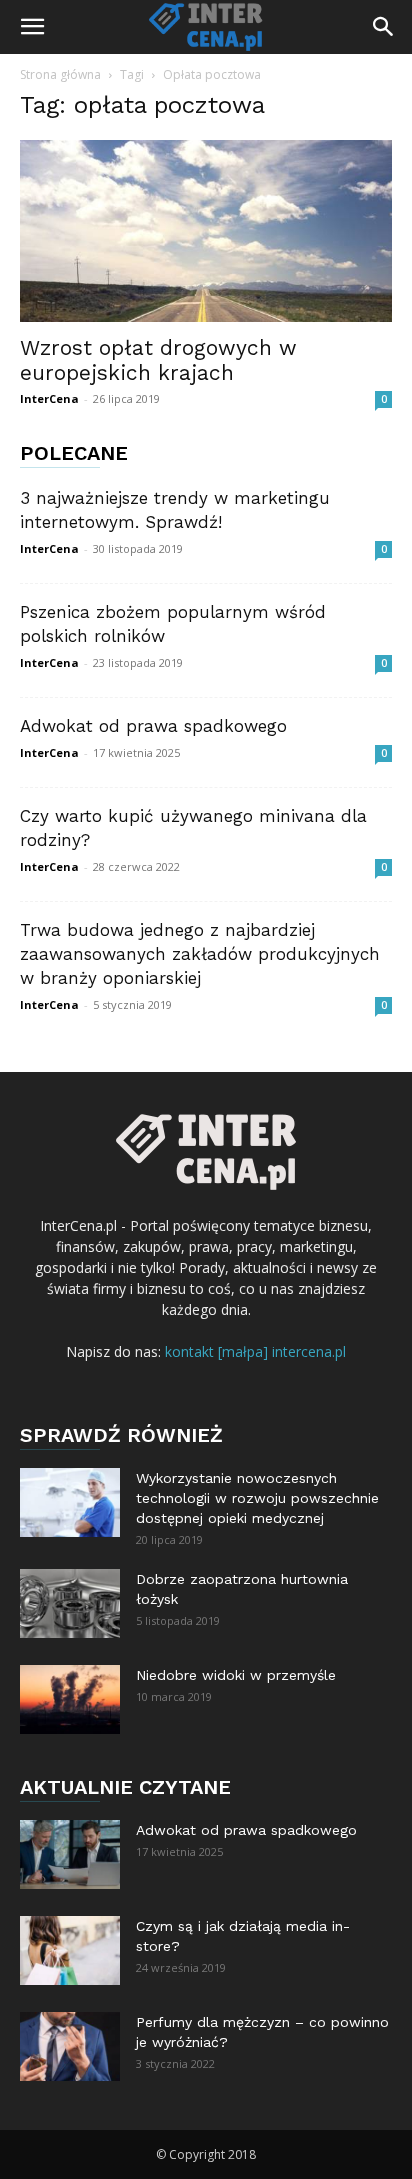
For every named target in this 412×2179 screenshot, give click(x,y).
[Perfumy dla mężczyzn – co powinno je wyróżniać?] (70, 2046)
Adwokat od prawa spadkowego (153, 726)
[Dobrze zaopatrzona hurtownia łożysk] (70, 1603)
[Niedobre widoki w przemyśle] (70, 1699)
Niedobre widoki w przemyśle (236, 1675)
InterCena (49, 398)
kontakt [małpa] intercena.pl (255, 1351)
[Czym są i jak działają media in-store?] (70, 1950)
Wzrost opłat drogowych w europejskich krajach (158, 360)
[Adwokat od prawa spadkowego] (70, 1854)
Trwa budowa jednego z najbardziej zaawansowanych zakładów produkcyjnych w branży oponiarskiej (200, 954)
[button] (32, 27)
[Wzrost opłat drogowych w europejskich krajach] (206, 231)
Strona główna (60, 74)
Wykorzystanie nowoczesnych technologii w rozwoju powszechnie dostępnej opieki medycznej (257, 1498)
